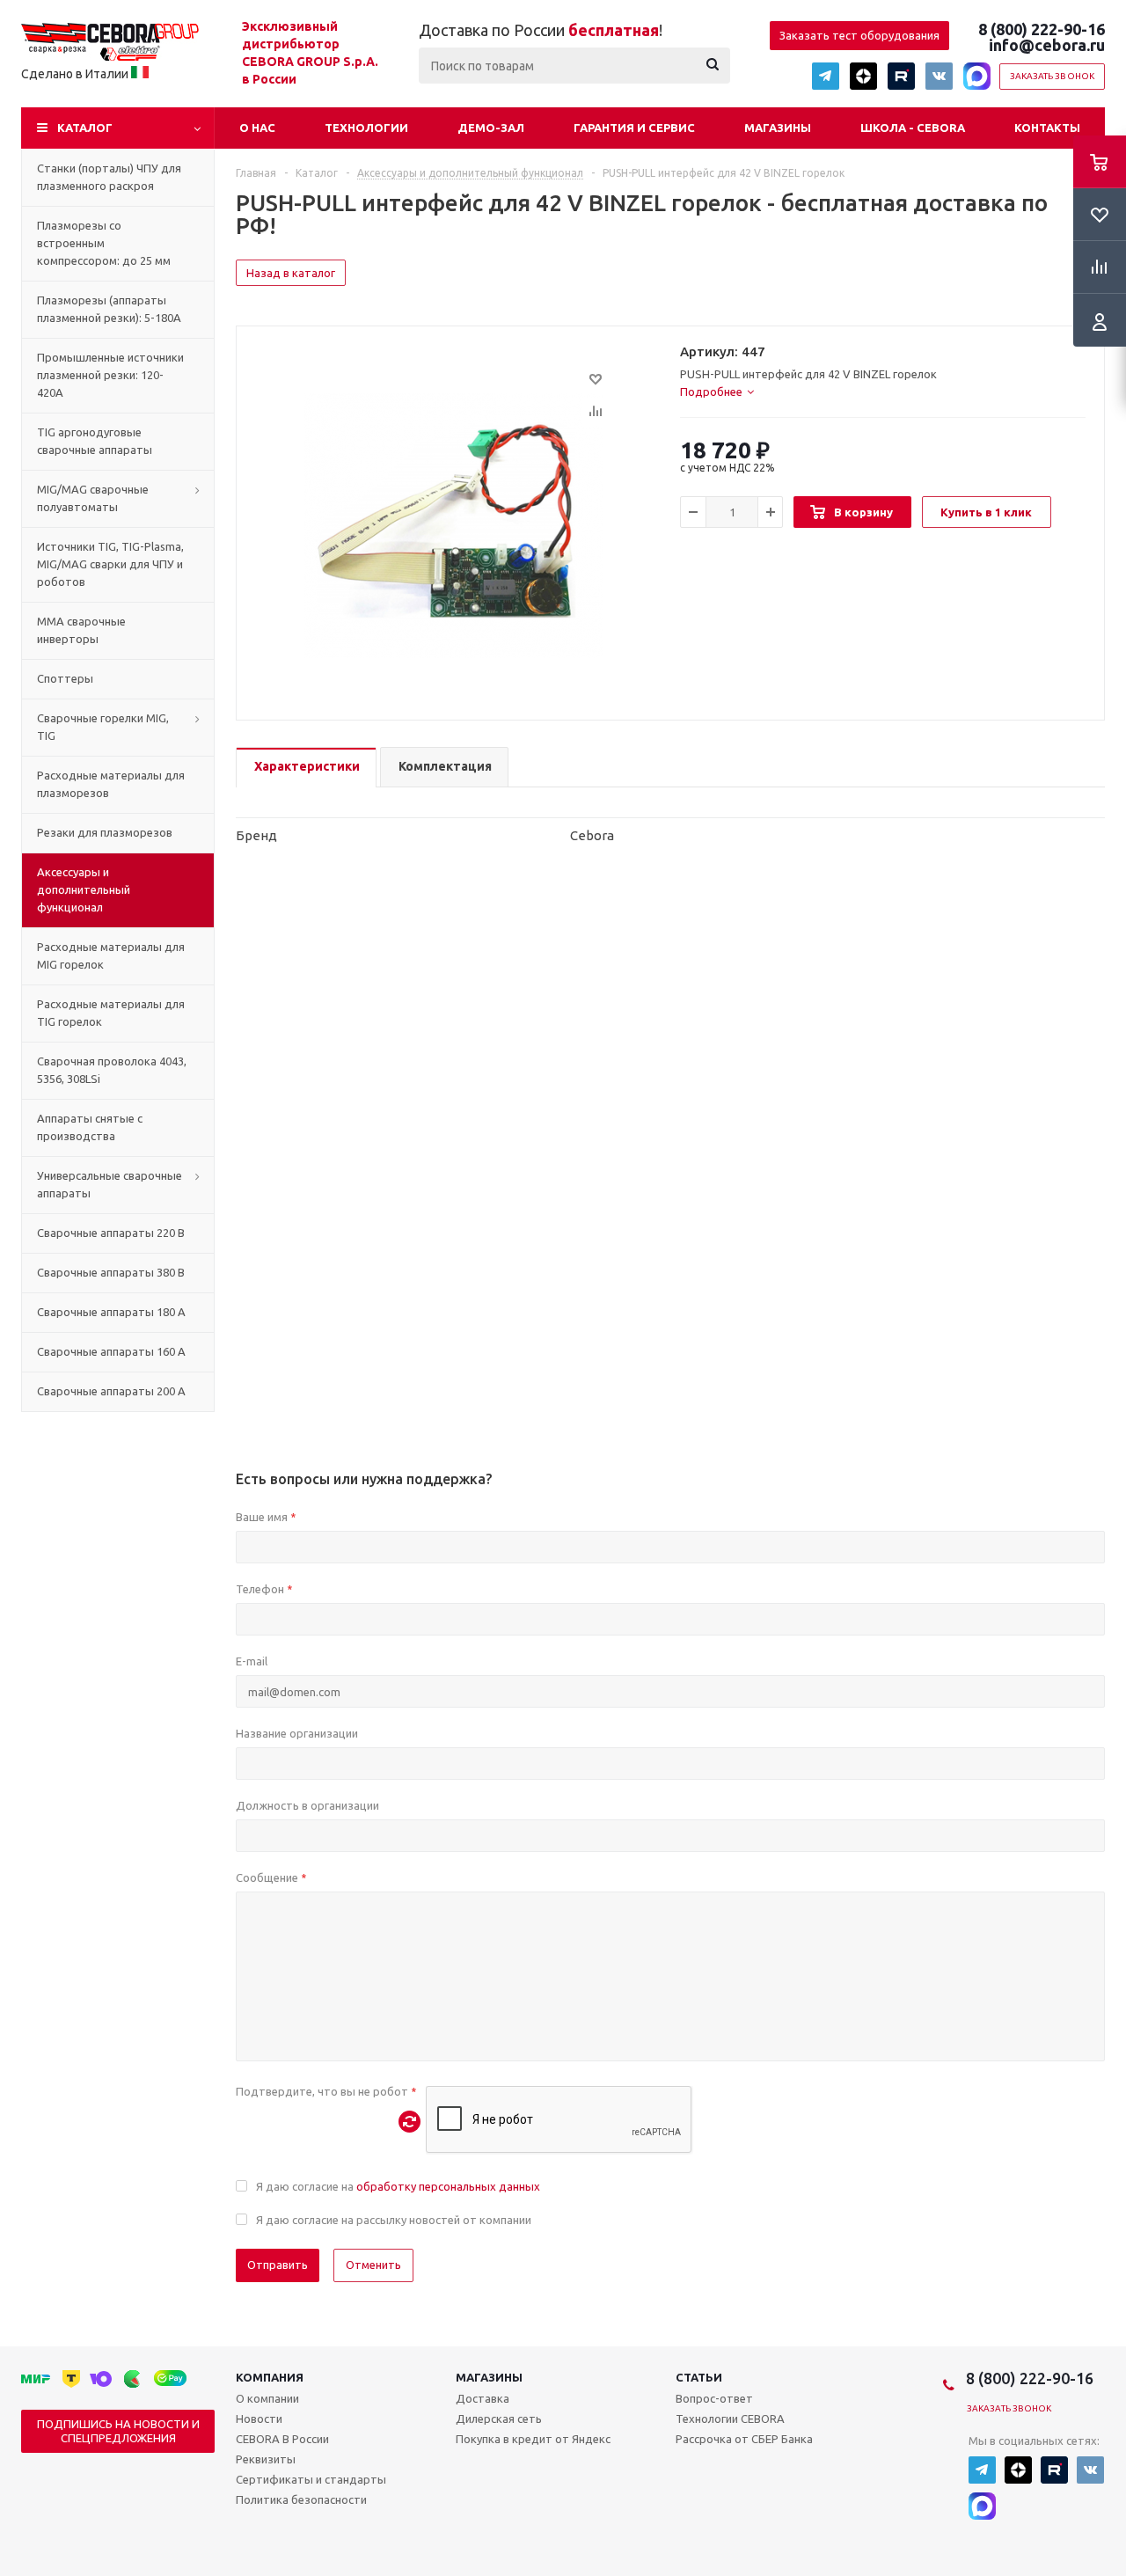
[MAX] (977, 76)
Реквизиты (266, 2459)
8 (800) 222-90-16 (1042, 29)
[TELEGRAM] (826, 76)
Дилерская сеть (499, 2419)
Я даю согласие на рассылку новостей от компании (394, 2220)
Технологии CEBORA (730, 2419)
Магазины (778, 128)
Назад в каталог (291, 273)
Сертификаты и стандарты (311, 2479)
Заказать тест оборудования (859, 35)
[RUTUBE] (901, 76)
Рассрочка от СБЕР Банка (744, 2439)
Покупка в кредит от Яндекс (533, 2439)
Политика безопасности (301, 2499)
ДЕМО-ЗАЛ (491, 128)
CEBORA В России (282, 2439)
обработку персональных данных (448, 2186)
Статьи (699, 2377)
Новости (259, 2419)
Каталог (85, 128)
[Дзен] (863, 76)
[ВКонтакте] (939, 76)
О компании (267, 2398)
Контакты (1047, 128)
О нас (257, 128)
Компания (270, 2377)
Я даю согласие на (398, 2186)
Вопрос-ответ (714, 2398)
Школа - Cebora (913, 128)
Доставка (483, 2398)
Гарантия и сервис (634, 128)
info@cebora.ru (1047, 45)
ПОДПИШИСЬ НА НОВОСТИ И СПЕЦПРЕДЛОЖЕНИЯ (118, 2431)
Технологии (366, 128)
